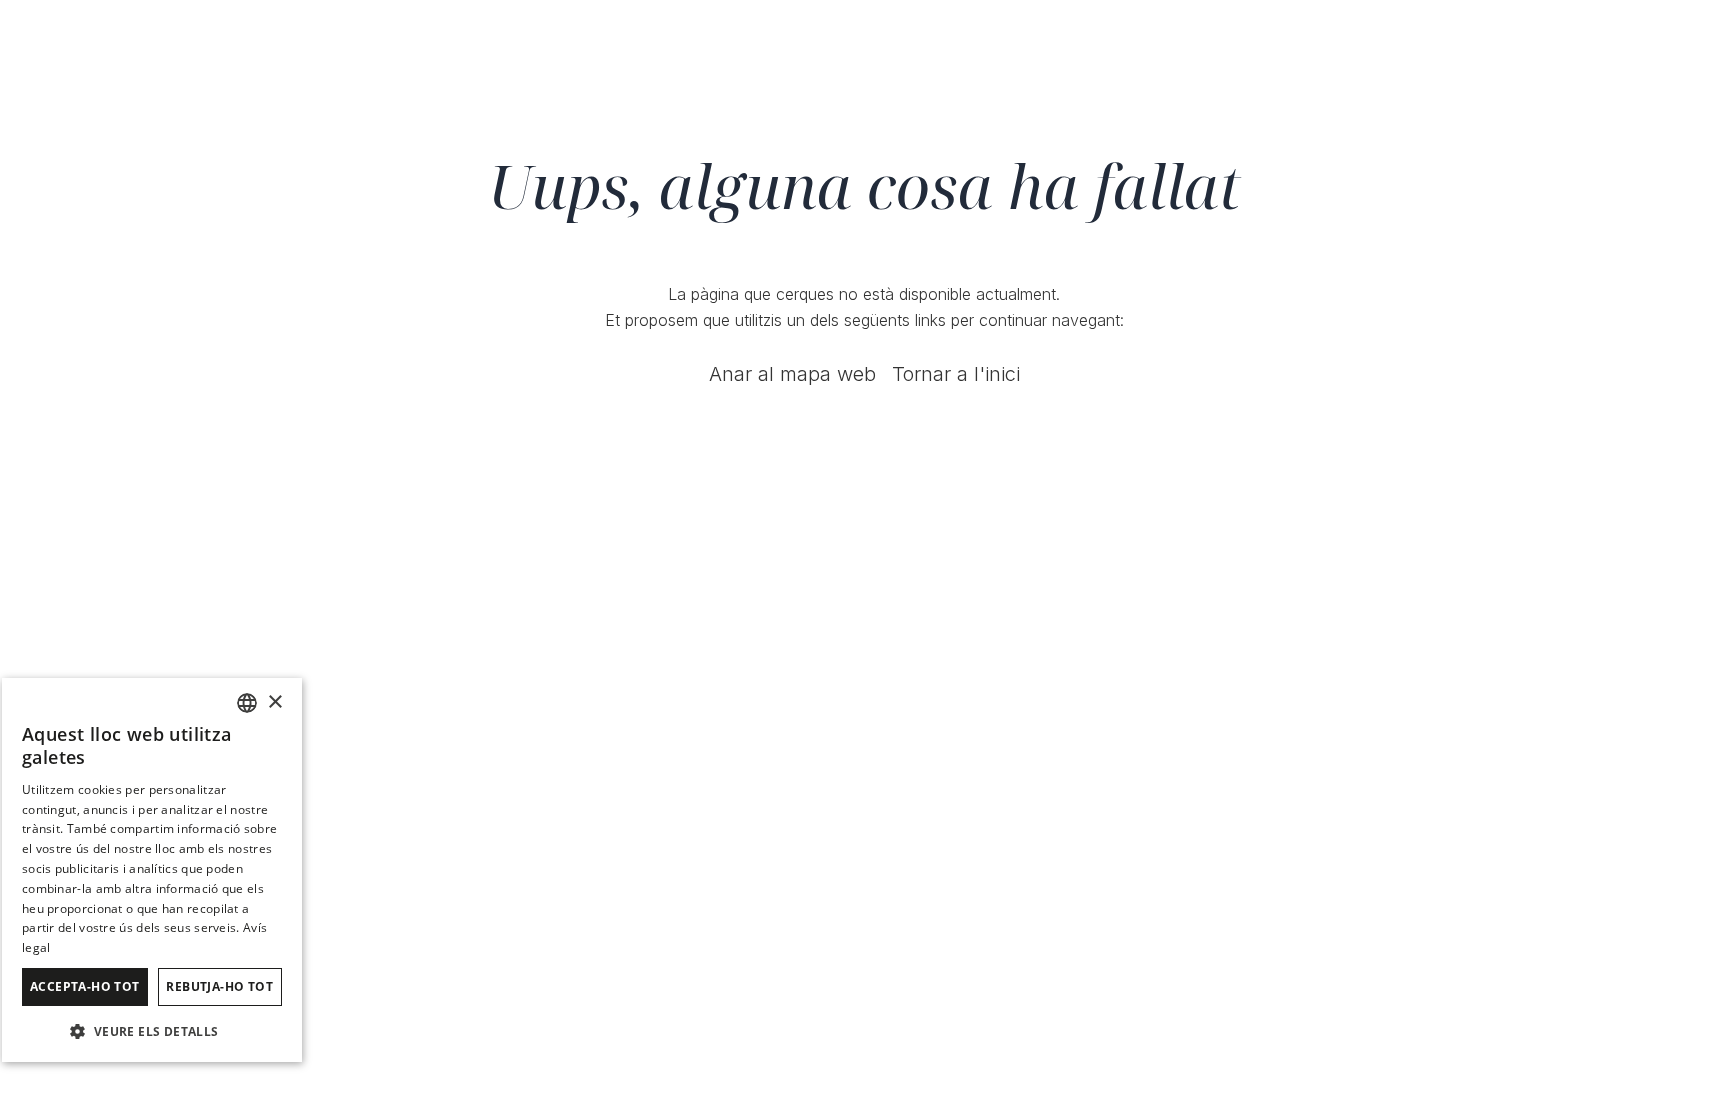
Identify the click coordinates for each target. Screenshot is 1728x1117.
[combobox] (247, 703)
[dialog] (152, 870)
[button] (152, 1030)
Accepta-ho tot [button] (85, 986)
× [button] (274, 702)
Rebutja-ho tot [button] (219, 986)
